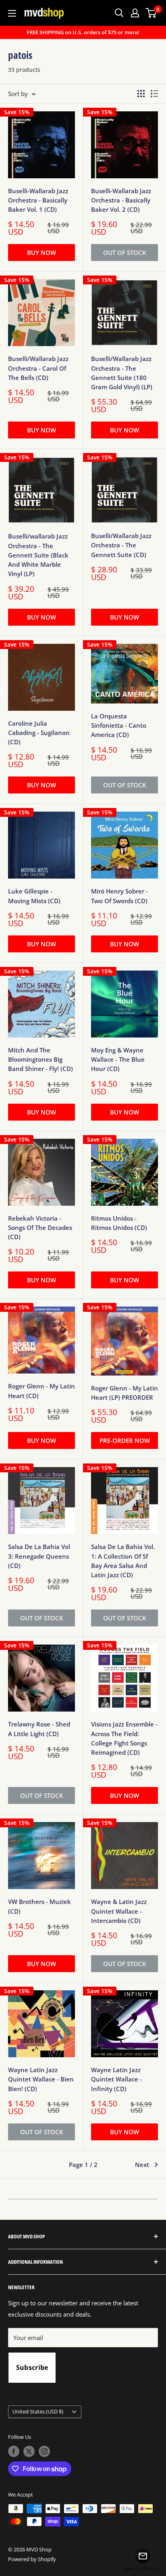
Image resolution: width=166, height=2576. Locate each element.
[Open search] (119, 13)
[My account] (135, 13)
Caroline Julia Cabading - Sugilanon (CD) (39, 733)
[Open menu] (12, 13)
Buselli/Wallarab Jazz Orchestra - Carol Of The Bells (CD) (38, 368)
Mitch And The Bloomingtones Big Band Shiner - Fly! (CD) (40, 1059)
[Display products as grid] (141, 94)
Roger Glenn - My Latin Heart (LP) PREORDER (124, 1393)
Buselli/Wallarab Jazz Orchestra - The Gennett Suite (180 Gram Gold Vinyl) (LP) (122, 373)
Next (142, 2165)
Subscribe (32, 2367)
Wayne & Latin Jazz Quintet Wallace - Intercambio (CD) (119, 1911)
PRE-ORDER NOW (125, 1440)
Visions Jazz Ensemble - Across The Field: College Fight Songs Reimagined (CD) (124, 1738)
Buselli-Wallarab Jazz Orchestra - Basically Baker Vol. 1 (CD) (38, 200)
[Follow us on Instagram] (44, 2451)
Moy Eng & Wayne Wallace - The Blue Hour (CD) (118, 1059)
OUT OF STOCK (125, 253)
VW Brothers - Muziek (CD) (39, 1906)
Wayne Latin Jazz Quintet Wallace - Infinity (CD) (116, 2079)
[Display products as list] (154, 94)
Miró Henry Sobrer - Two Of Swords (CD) (119, 896)
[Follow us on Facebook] (14, 2451)
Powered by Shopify (32, 2559)
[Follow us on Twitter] (29, 2451)
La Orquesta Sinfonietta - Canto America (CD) (119, 725)
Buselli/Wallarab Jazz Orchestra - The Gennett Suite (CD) (121, 545)
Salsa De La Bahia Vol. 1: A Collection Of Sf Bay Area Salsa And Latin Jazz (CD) (123, 1561)
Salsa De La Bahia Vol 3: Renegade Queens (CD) (39, 1556)
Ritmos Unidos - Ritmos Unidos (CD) (119, 1223)
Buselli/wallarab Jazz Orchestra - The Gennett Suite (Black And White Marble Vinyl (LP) (38, 555)
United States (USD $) (38, 2411)
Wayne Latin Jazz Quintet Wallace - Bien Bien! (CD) (41, 2079)
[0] (151, 13)
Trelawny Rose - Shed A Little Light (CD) (39, 1729)
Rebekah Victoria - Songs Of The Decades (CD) (40, 1228)
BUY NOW (41, 253)
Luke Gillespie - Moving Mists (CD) (34, 896)
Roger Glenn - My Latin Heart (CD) (41, 1391)
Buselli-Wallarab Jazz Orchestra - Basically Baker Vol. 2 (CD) (121, 200)
